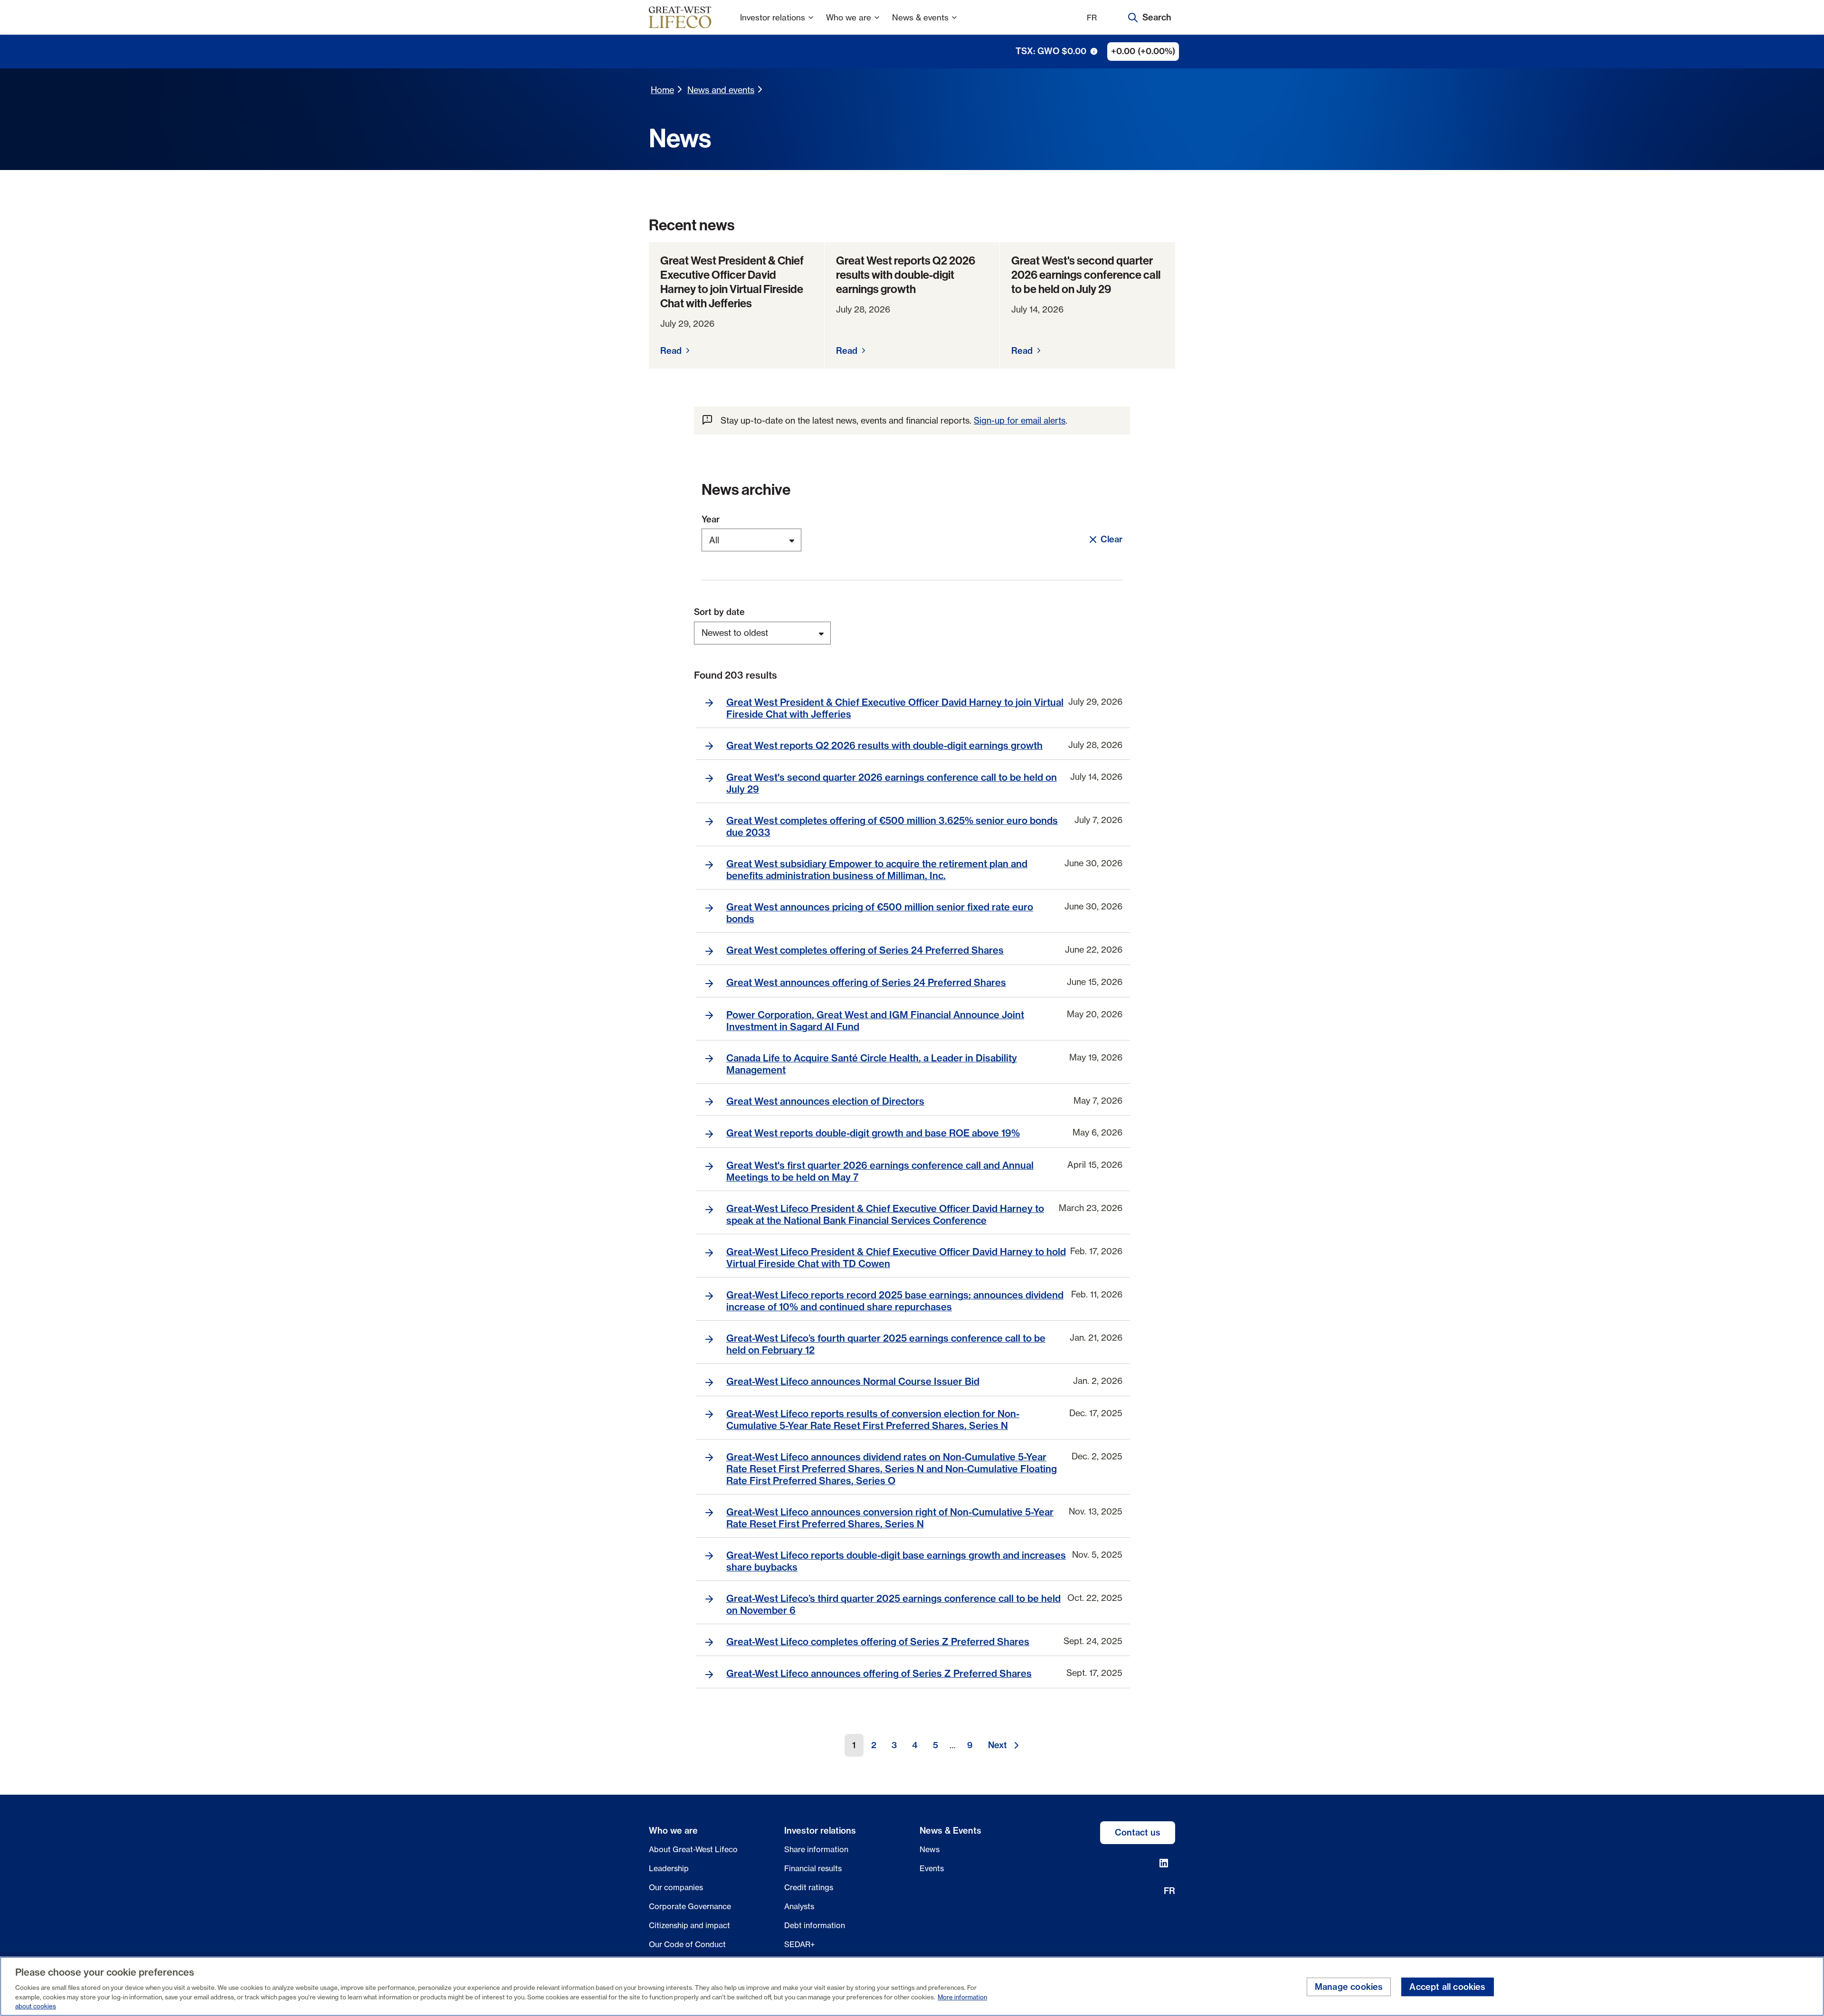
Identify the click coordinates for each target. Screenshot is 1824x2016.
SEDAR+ (800, 1944)
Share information (816, 1849)
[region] (912, 1986)
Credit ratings (809, 1887)
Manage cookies (1349, 1987)
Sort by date (719, 612)
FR (1092, 18)
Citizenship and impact (689, 1925)
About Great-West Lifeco (693, 1849)
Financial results (813, 1868)
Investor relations (773, 17)
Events (932, 1868)
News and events (721, 90)
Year (711, 520)
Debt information (815, 1925)
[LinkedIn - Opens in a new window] (1164, 1863)
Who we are (849, 17)
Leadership (669, 1868)
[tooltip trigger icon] (1094, 51)
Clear (1111, 539)
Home (662, 90)
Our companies (676, 1887)
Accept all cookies (1447, 1987)
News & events (920, 17)
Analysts (799, 1906)
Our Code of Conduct (687, 1944)
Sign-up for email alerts (1020, 420)
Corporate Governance (690, 1906)
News (930, 1849)
